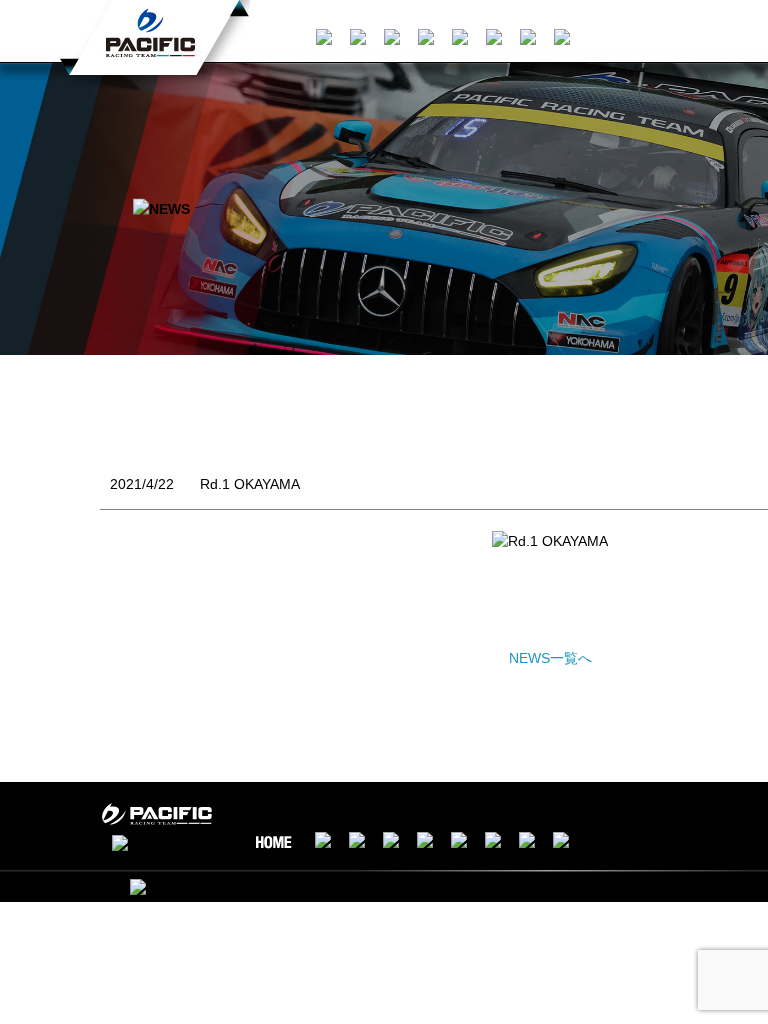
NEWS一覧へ (550, 658)
